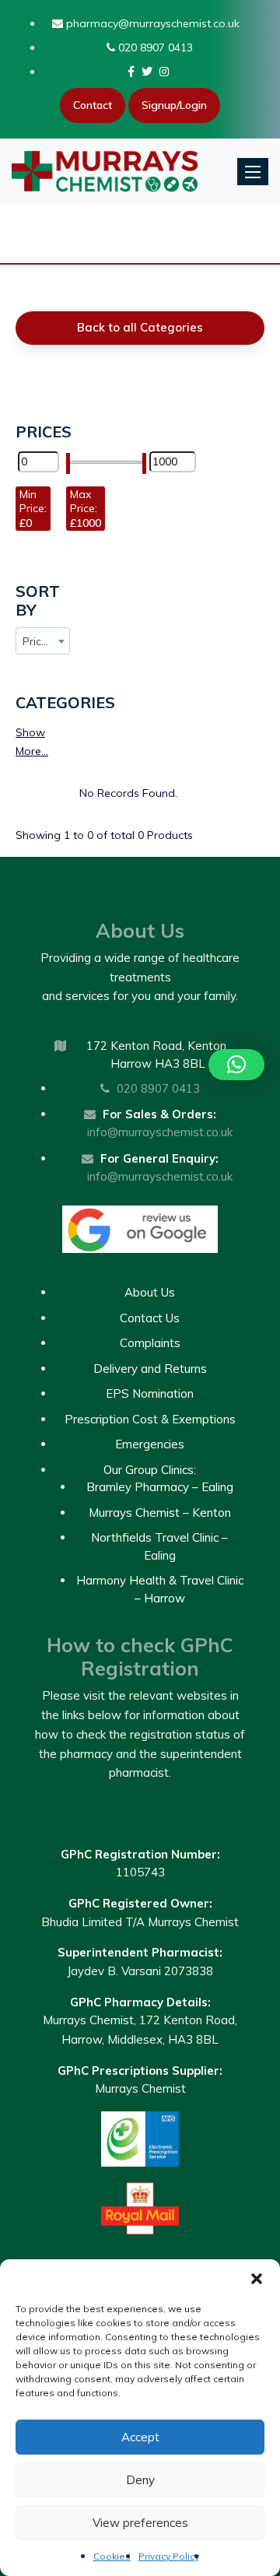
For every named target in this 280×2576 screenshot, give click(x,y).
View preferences (140, 2523)
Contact (93, 105)
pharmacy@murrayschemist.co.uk (151, 23)
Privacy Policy (169, 2556)
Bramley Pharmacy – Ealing (160, 1487)
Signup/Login (174, 105)
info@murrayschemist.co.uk (160, 1132)
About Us (150, 1292)
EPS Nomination (150, 1393)
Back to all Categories (140, 327)
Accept (140, 2437)
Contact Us (150, 1318)
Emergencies (150, 1444)
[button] (257, 2279)
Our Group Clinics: (150, 1470)
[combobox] (43, 641)
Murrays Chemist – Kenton (160, 1513)
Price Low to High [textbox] (46, 641)
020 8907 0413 (154, 47)
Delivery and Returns (150, 1369)
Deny (140, 2480)
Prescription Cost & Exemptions (150, 1419)
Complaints (150, 1343)
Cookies (112, 2556)
